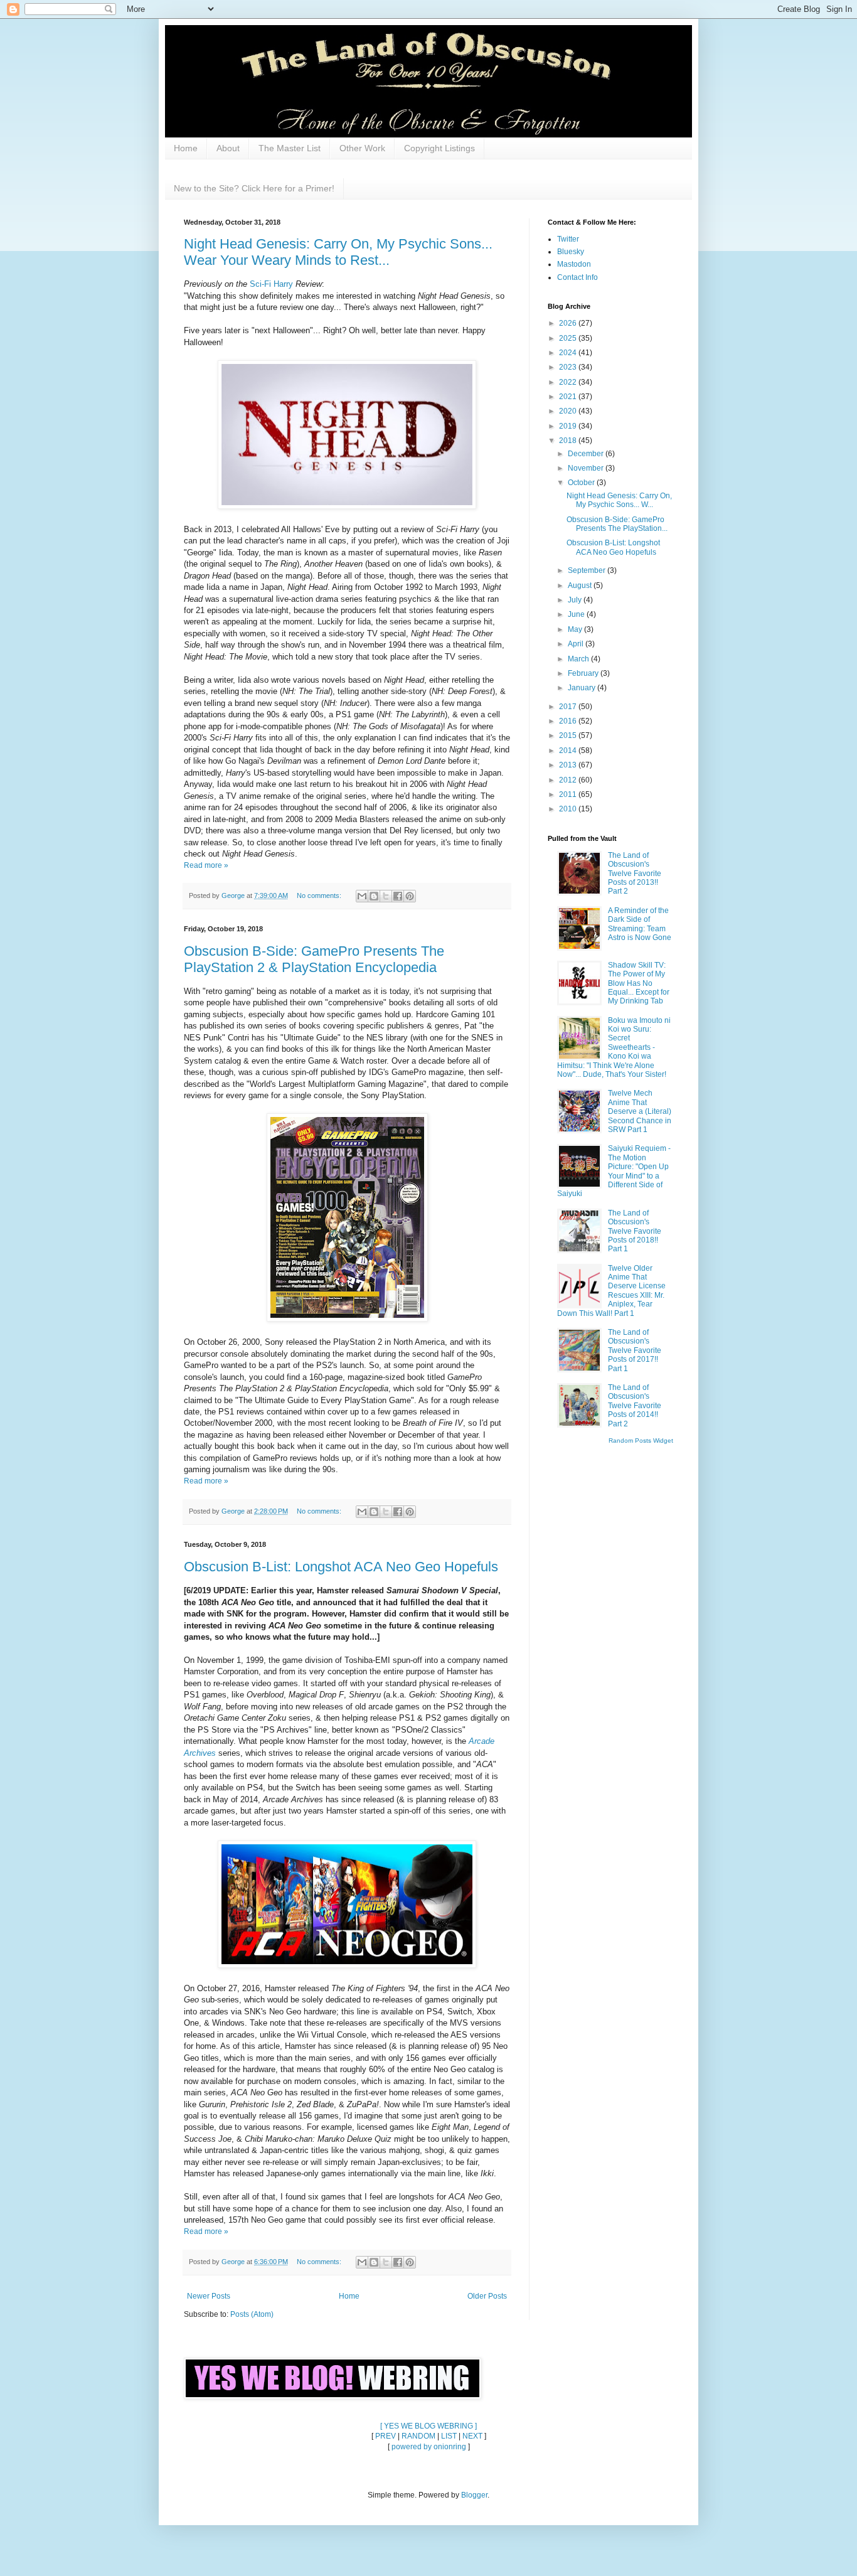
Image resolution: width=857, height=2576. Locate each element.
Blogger (474, 2495)
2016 (569, 721)
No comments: (320, 895)
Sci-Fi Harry (271, 284)
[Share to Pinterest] (410, 896)
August (581, 585)
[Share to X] (386, 896)
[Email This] (362, 896)
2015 (569, 735)
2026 (569, 323)
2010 (569, 809)
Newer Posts (209, 2296)
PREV (386, 2436)
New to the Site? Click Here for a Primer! (254, 188)
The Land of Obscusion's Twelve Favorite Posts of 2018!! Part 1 (635, 1231)
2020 (569, 411)
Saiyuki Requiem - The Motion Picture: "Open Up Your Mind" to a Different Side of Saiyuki (614, 1171)
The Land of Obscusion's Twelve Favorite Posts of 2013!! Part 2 (635, 874)
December (587, 454)
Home (186, 148)
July (576, 600)
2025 (569, 338)
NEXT (472, 2436)
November (587, 468)
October (582, 483)
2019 (569, 426)
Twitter (568, 239)
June (577, 614)
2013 (569, 765)
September (588, 570)
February (584, 673)
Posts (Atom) (252, 2314)
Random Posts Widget (641, 1440)
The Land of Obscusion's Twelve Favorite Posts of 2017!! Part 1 (635, 1350)
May (576, 629)
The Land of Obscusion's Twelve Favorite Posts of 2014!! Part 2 (635, 1406)
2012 (569, 780)
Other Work (362, 148)
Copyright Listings (439, 148)
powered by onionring (429, 2447)
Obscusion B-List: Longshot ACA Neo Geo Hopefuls (341, 1567)
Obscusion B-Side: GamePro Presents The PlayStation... (617, 524)
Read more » (206, 865)
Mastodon (574, 264)
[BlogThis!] (374, 896)
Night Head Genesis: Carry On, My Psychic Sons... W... (619, 500)
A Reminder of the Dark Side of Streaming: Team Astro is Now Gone (640, 924)
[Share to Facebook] (398, 896)
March (579, 659)
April (577, 644)
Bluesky (571, 252)
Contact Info (578, 277)
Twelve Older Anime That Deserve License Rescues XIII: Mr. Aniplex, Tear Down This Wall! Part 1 (611, 1291)
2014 (569, 751)
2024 (569, 353)
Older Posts (487, 2296)
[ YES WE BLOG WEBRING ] (428, 2426)
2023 (569, 367)
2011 (569, 794)
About (228, 148)
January (583, 688)
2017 (569, 707)
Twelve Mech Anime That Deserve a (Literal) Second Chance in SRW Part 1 (640, 1111)
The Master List (290, 148)
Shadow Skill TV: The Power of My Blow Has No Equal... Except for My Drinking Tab (639, 983)
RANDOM (418, 2436)
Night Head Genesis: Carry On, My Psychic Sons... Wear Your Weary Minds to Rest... (338, 252)
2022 (569, 382)
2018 (569, 441)
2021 (569, 397)
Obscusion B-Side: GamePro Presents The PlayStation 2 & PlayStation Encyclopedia (314, 959)
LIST (449, 2436)
